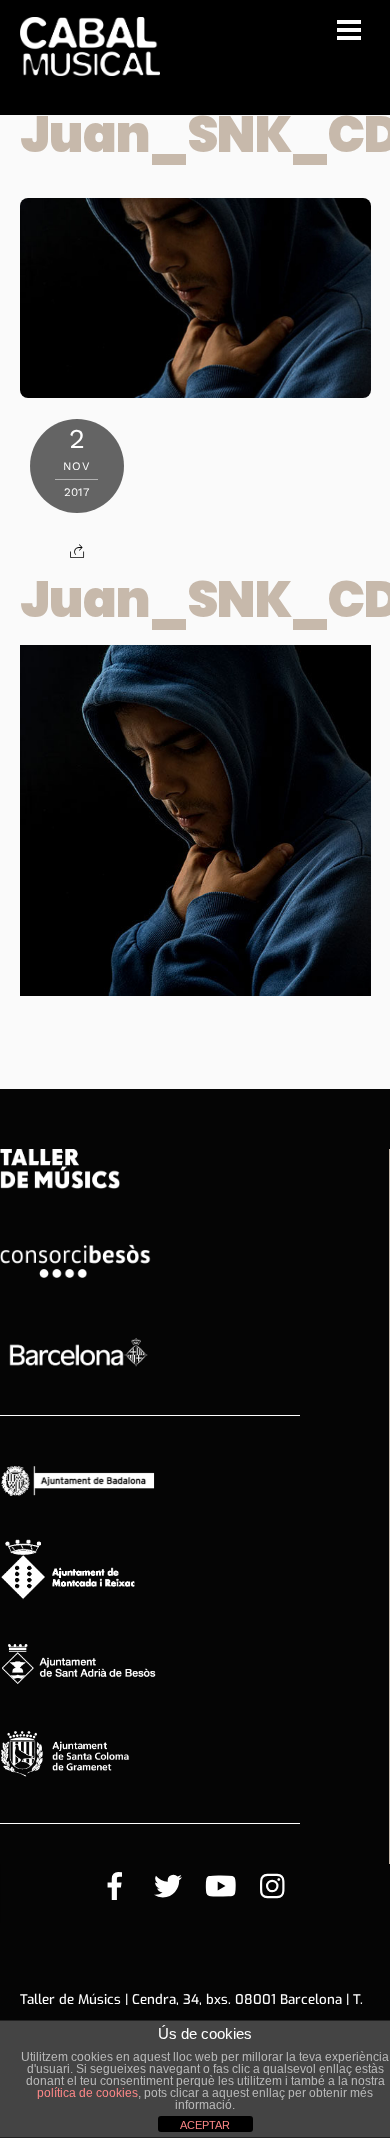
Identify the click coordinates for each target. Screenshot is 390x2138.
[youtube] (221, 1887)
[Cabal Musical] (90, 65)
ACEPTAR (205, 2125)
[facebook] (115, 1887)
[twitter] (168, 1887)
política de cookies (87, 2093)
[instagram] (274, 1887)
